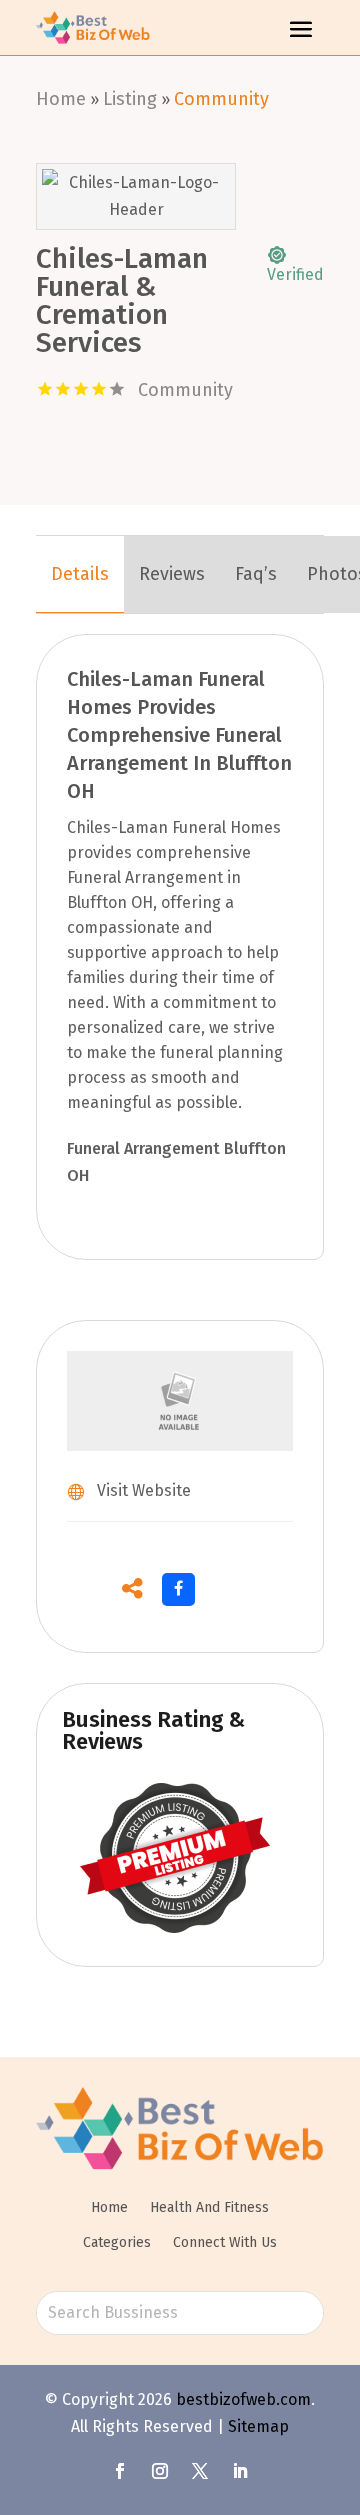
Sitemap (258, 2426)
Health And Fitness (209, 2207)
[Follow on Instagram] (160, 2471)
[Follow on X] (200, 2471)
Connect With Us (225, 2242)
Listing (130, 99)
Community (221, 99)
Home (61, 99)
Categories (117, 2242)
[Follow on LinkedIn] (240, 2471)
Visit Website (144, 1490)
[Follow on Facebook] (120, 2471)
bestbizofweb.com (243, 2399)
